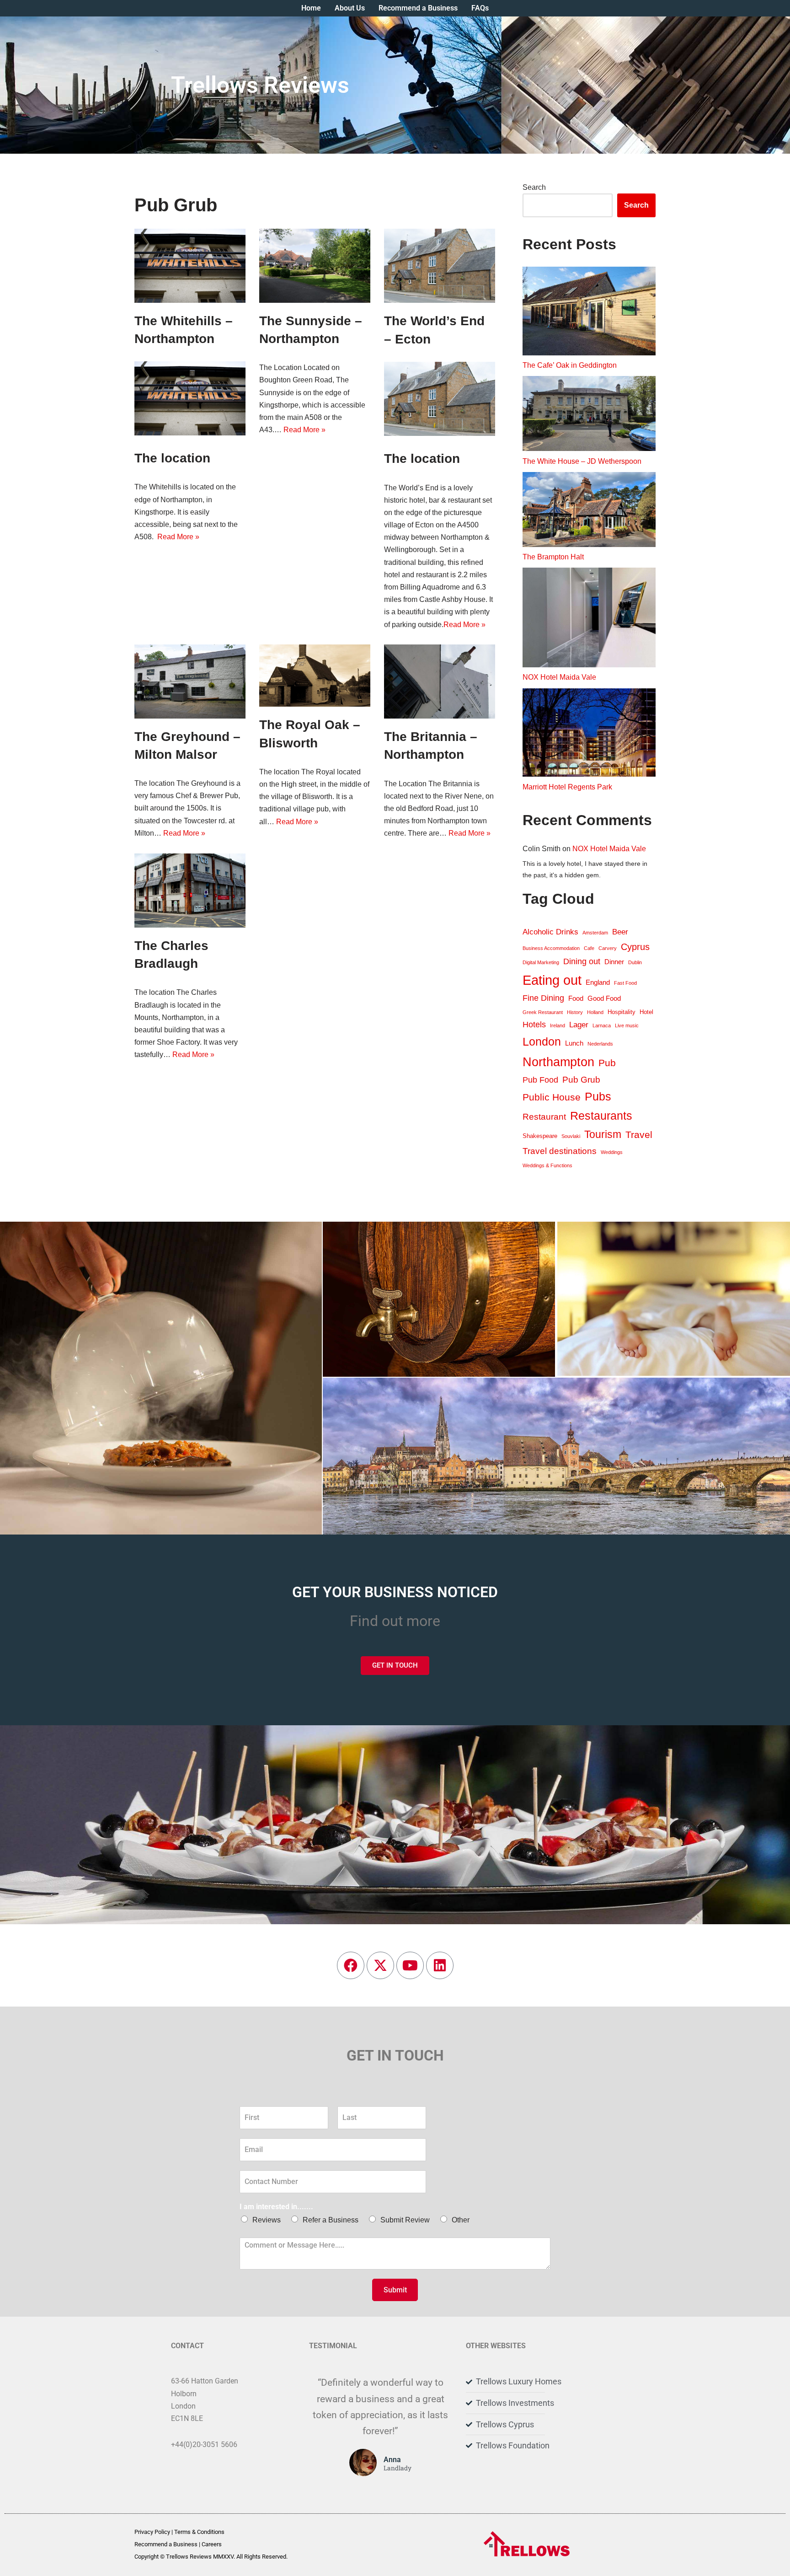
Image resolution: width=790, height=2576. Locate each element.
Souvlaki (571, 1136)
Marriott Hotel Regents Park (567, 787)
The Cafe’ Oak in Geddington (570, 365)
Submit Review (405, 2220)
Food (576, 998)
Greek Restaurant (543, 1012)
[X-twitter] (380, 1965)
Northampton (558, 1062)
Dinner (614, 962)
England (598, 982)
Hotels (534, 1025)
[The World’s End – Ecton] (440, 266)
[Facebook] (351, 1965)
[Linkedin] (440, 1965)
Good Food (604, 998)
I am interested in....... (276, 2207)
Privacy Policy (152, 2532)
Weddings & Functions (547, 1165)
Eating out (552, 980)
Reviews (267, 2220)
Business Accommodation (551, 948)
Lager (579, 1025)
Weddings (612, 1152)
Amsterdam (595, 933)
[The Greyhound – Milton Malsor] (190, 682)
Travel (639, 1135)
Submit (395, 2290)
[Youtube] (410, 1965)
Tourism (603, 1134)
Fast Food (625, 983)
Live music (627, 1025)
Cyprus (635, 947)
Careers (212, 2544)
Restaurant (544, 1117)
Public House (552, 1097)
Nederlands (600, 1044)
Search (534, 187)
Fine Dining (543, 998)
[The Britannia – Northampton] (440, 682)
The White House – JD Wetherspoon (582, 461)
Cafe (589, 948)
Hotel (646, 1012)
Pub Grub (581, 1080)
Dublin (635, 962)
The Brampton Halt (553, 557)
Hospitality (622, 1012)
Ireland (558, 1025)
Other (461, 2220)
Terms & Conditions (199, 2532)
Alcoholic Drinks (550, 932)
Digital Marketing (541, 962)
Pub (607, 1063)
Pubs (598, 1097)
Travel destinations (560, 1151)
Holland (595, 1012)
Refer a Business (331, 2220)
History (575, 1012)
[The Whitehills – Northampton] (190, 266)
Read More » (178, 537)
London (542, 1041)
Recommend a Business (166, 2544)
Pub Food (540, 1080)
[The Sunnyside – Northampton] (315, 266)
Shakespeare (540, 1136)
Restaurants (601, 1116)
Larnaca (602, 1025)
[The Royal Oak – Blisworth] (315, 676)
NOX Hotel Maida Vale (559, 677)
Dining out (582, 961)
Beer (620, 932)
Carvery (608, 948)
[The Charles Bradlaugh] (190, 891)
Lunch (574, 1043)
